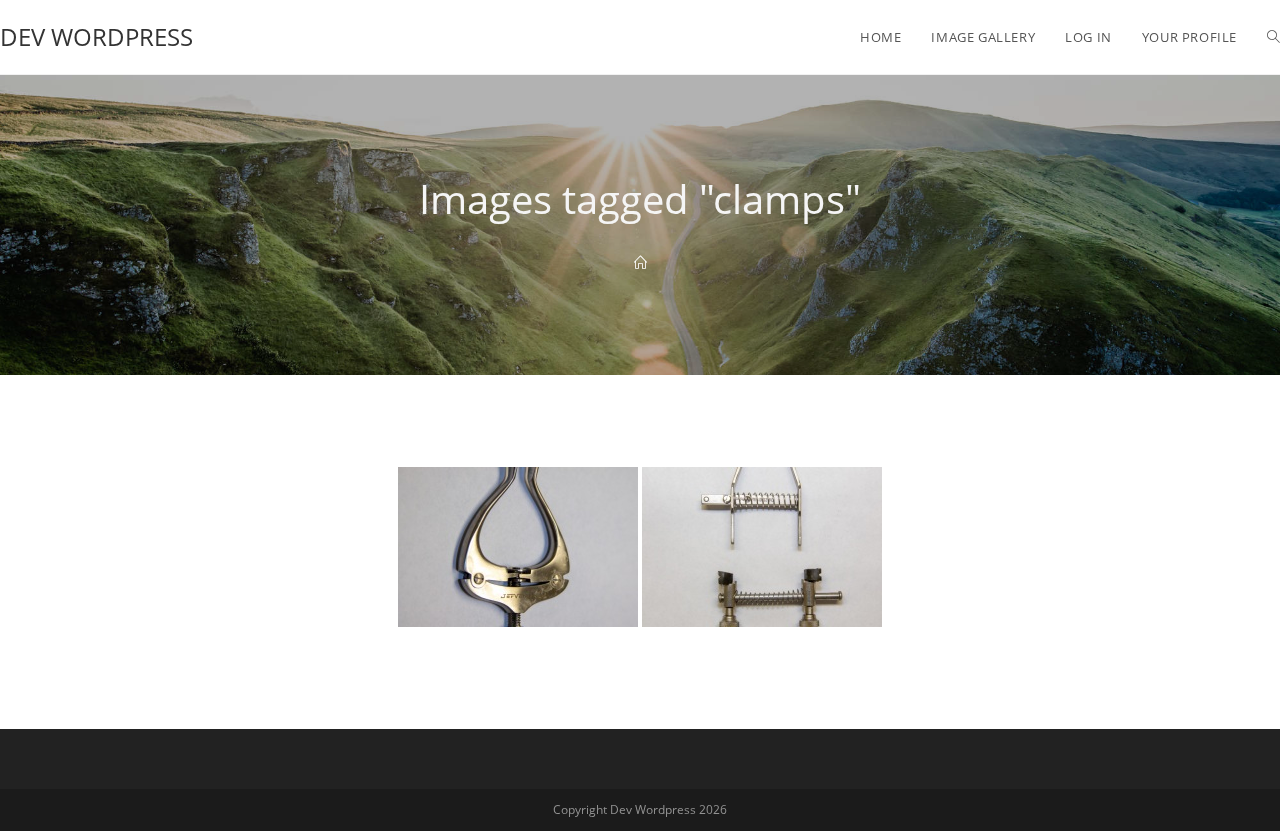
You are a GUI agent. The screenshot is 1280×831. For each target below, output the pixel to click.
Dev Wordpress (96, 36)
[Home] (640, 263)
